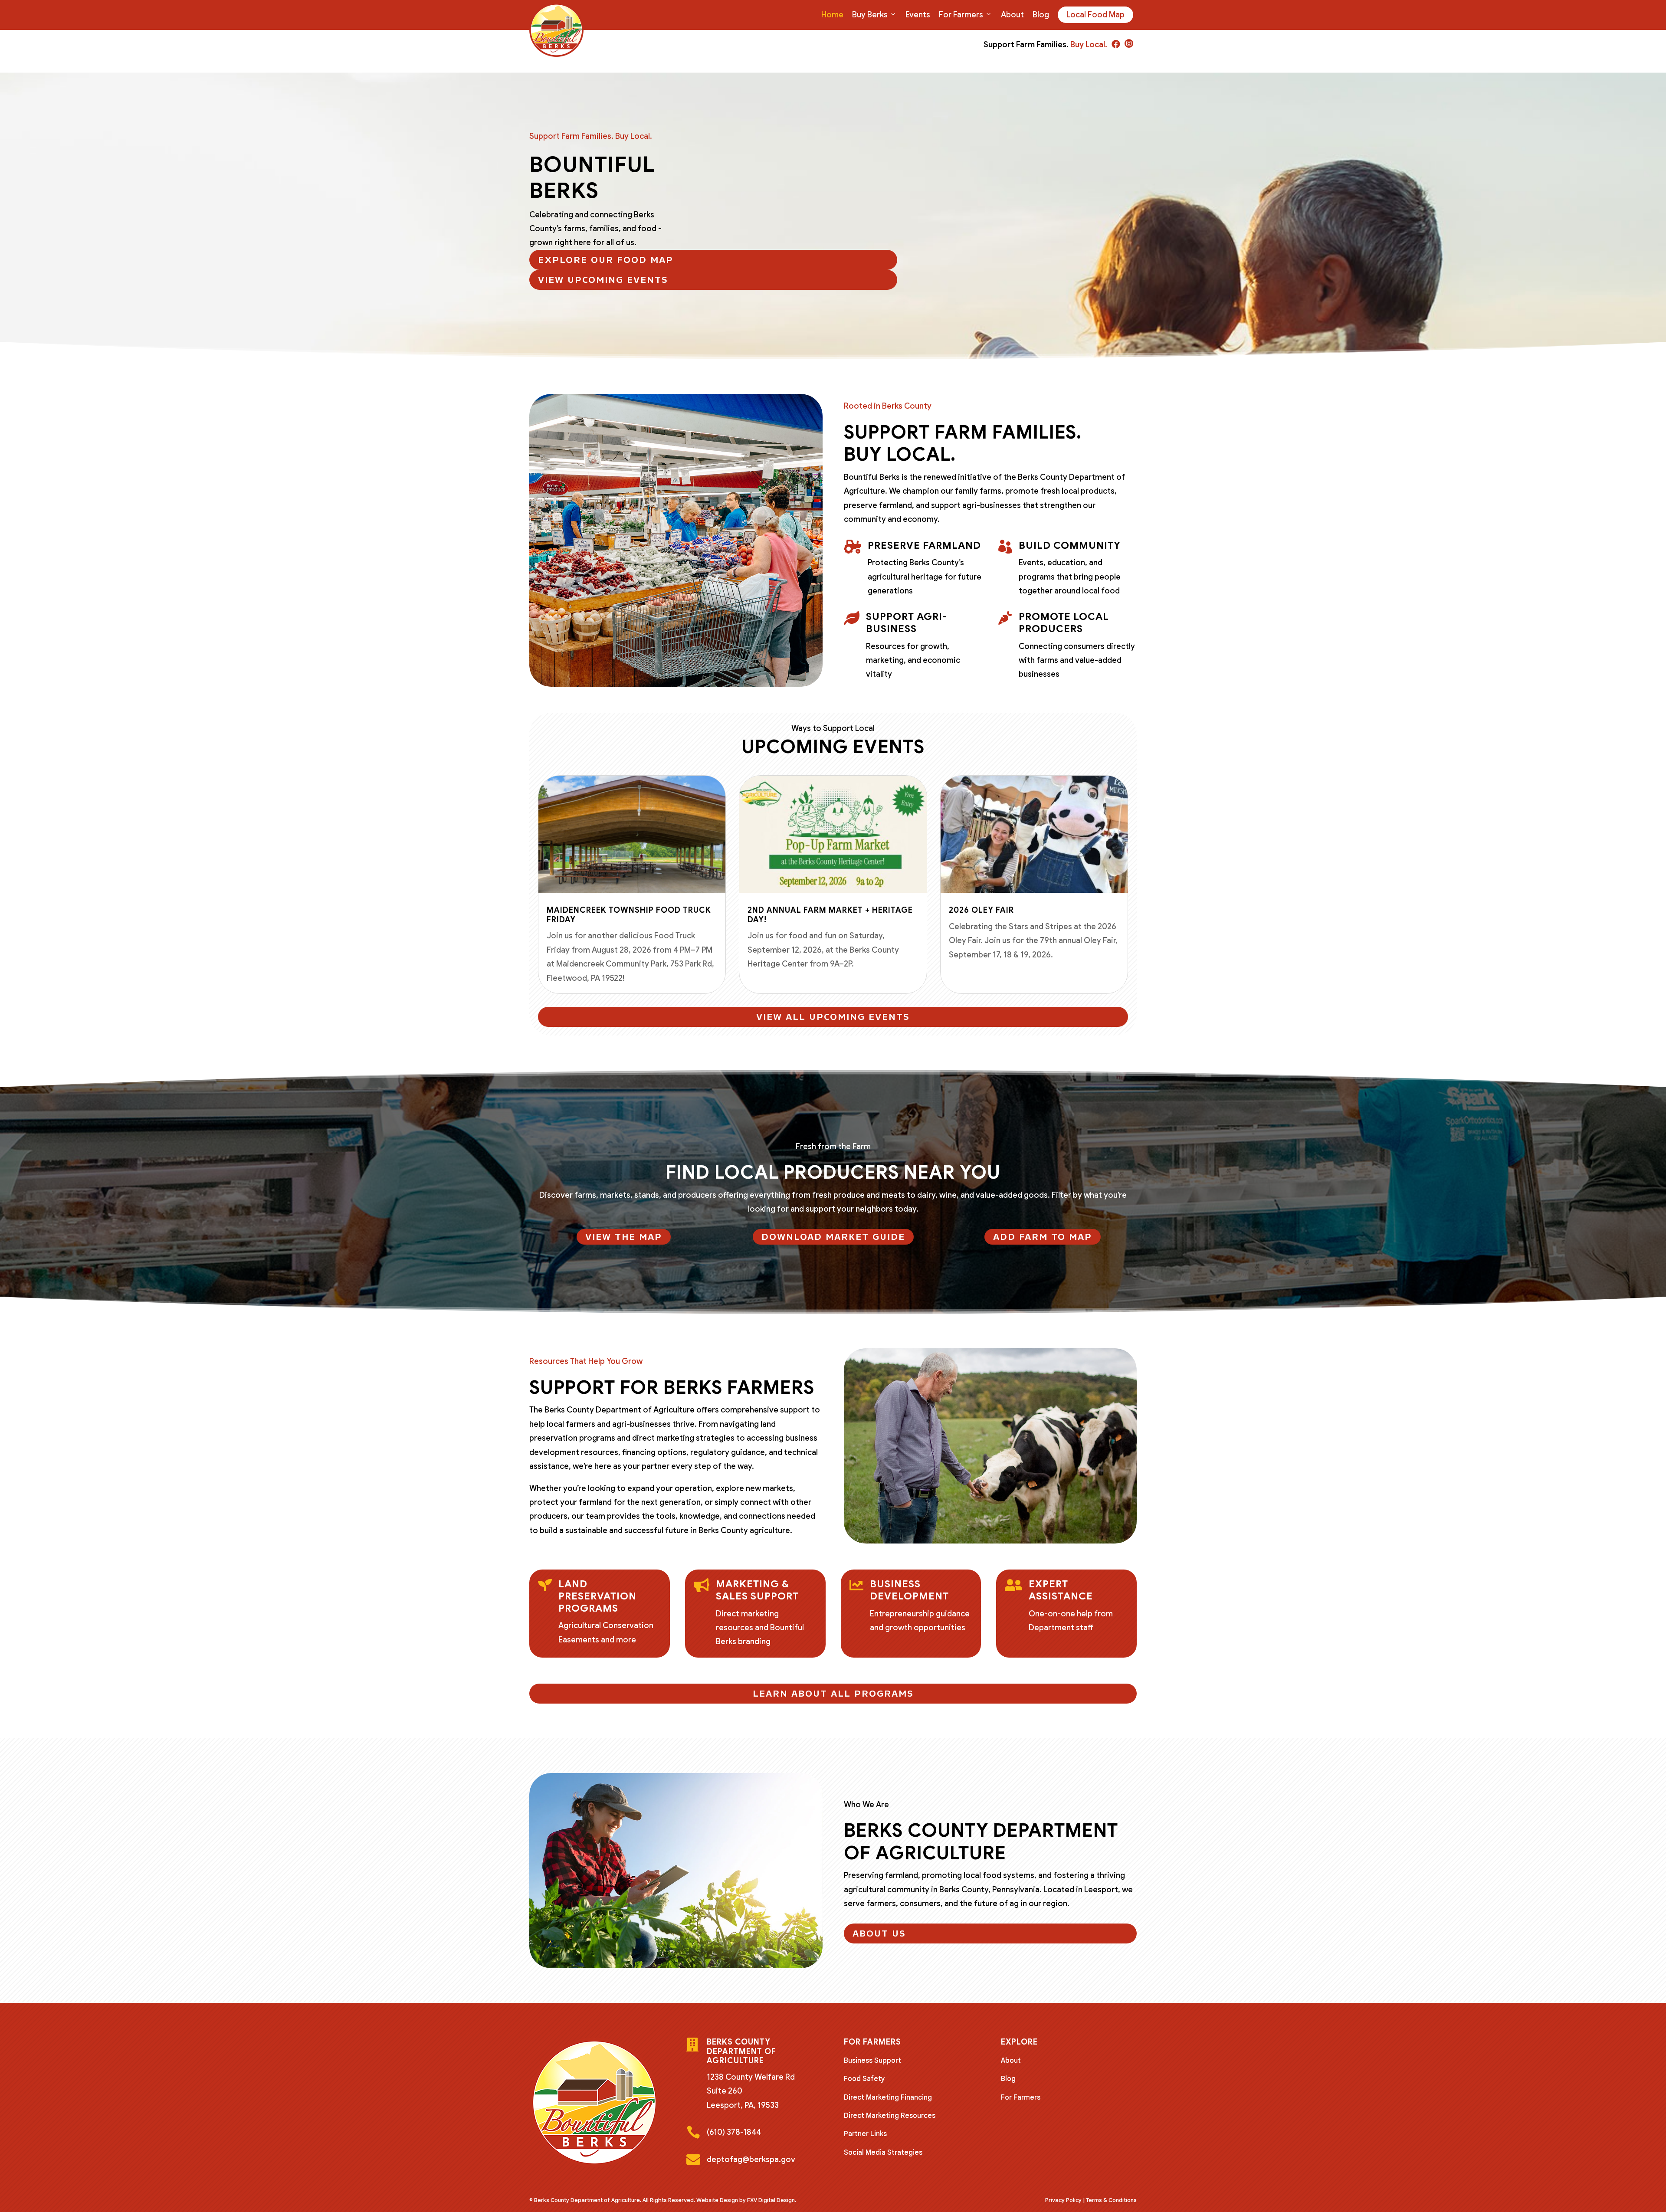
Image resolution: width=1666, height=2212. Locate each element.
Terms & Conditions (1111, 2200)
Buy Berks (870, 15)
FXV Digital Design (771, 2200)
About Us (879, 1933)
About (1012, 15)
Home (832, 15)
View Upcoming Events (603, 280)
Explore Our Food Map (606, 260)
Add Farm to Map (1043, 1237)
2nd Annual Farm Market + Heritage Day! (830, 915)
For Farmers (961, 15)
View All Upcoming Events (833, 1017)
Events (918, 15)
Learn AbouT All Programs (833, 1694)
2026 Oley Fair (981, 910)
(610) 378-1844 (734, 2132)
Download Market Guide (833, 1237)
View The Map (624, 1237)
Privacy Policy (1063, 2200)
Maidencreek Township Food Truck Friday (629, 915)
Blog (1041, 15)
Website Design (717, 2200)
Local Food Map (1095, 15)
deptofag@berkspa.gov (751, 2160)
